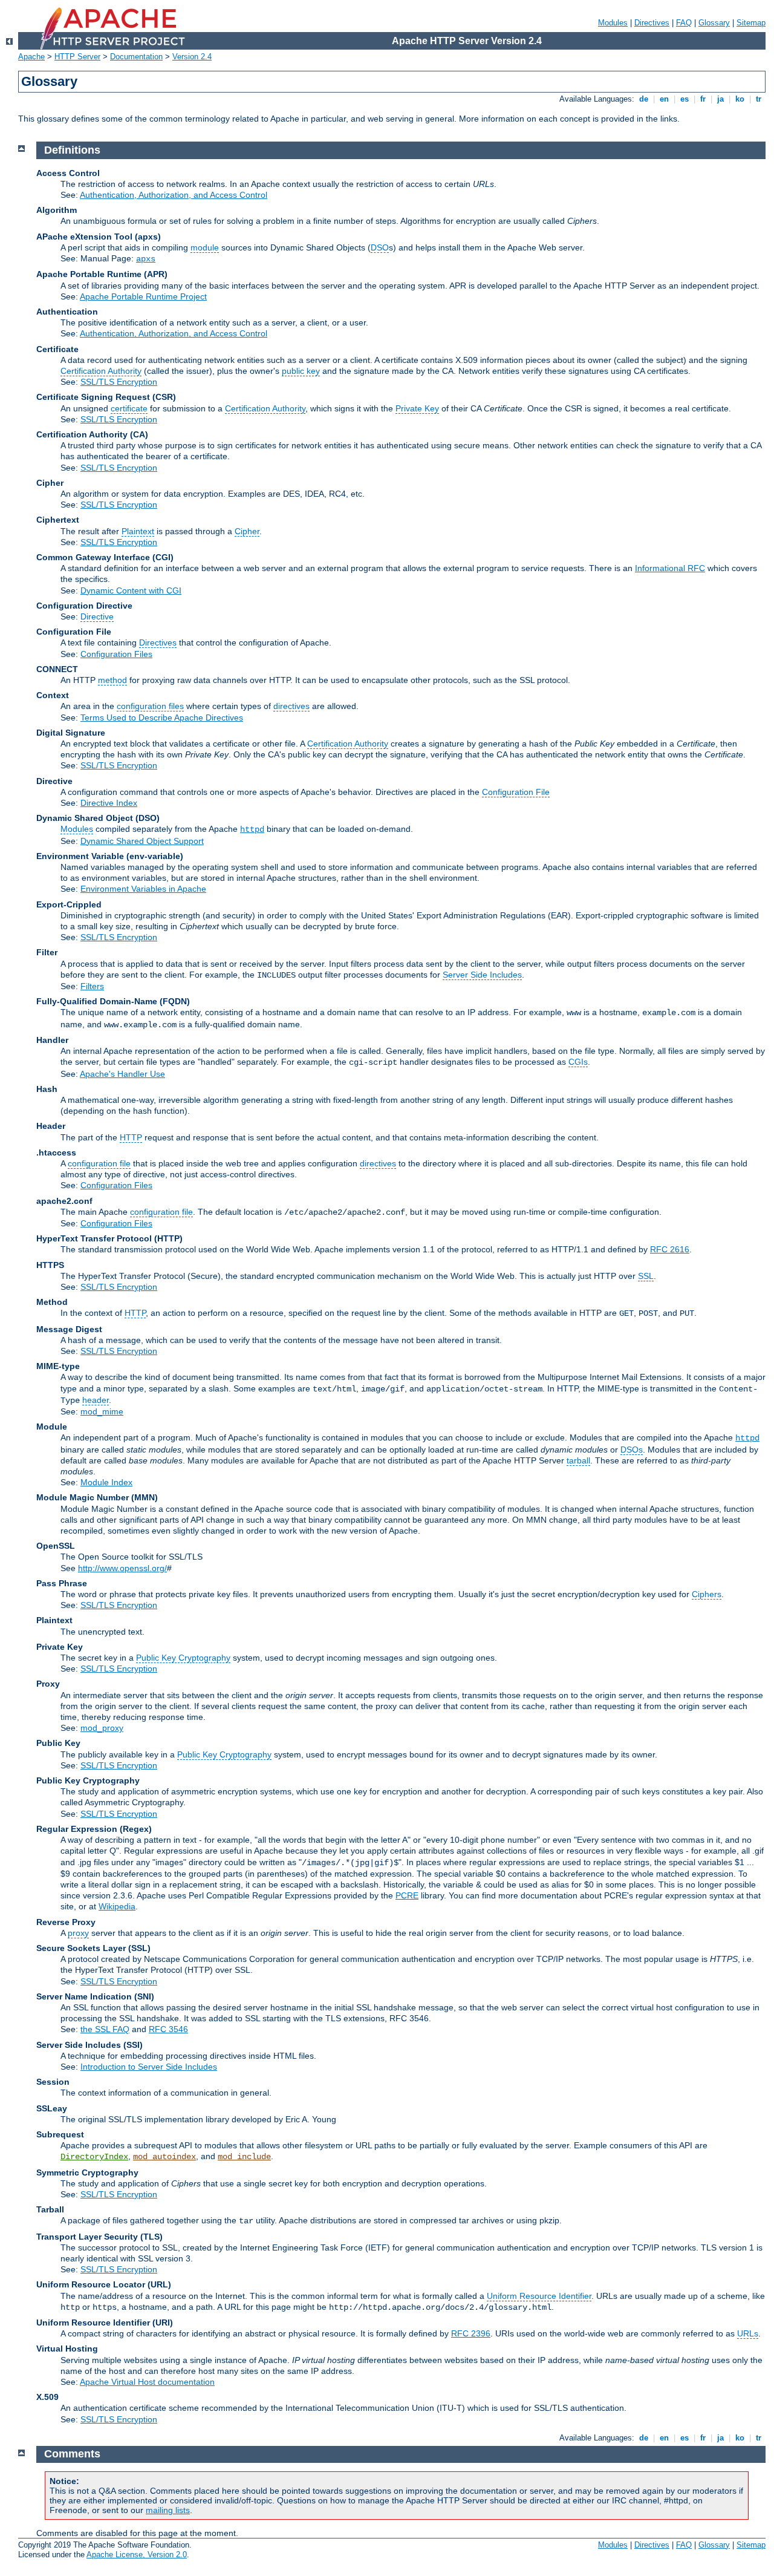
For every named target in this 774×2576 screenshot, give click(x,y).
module (205, 247)
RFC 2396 (471, 2333)
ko (740, 99)
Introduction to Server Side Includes (149, 2067)
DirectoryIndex (94, 2157)
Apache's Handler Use (122, 1074)
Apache (31, 57)
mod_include (244, 2157)
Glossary (714, 23)
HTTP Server (77, 57)
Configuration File (516, 792)
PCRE (407, 1895)
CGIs (578, 1062)
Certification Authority (101, 371)
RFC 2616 (670, 1249)
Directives (652, 23)
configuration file (99, 1163)
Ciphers (707, 1594)
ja (720, 99)
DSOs (632, 1450)
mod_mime (102, 1411)
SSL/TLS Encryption (119, 382)
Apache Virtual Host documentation (147, 2382)
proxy (78, 1933)
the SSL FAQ (105, 2029)
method (112, 680)
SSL (646, 1276)
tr (759, 99)
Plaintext (138, 531)
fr (703, 99)
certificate (129, 408)
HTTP (131, 1137)
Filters (92, 986)
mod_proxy (102, 1728)
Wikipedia (117, 1906)
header (96, 1400)
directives (291, 706)
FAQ (684, 23)
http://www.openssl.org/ (122, 1568)
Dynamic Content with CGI (131, 590)
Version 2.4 (192, 57)
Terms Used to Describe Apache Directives (162, 718)
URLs (748, 2333)
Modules (613, 23)
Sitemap (751, 23)
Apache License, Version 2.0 (137, 2555)
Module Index (106, 1482)
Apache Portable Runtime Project (143, 296)
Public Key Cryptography (183, 1658)
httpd (252, 829)
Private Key (417, 408)
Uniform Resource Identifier (539, 2296)
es (685, 99)
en (664, 99)
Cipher (247, 531)
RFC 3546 (168, 2029)
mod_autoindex (164, 2157)
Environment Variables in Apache (143, 889)
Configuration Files (116, 654)
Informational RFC (670, 568)
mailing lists (168, 2510)
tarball (578, 1460)
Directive (97, 616)
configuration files (150, 706)
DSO (380, 247)
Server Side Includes (482, 975)
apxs (146, 259)
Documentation (136, 57)
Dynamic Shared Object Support (142, 841)
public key (301, 371)
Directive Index (109, 803)
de (644, 99)
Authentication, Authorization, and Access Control (174, 195)
